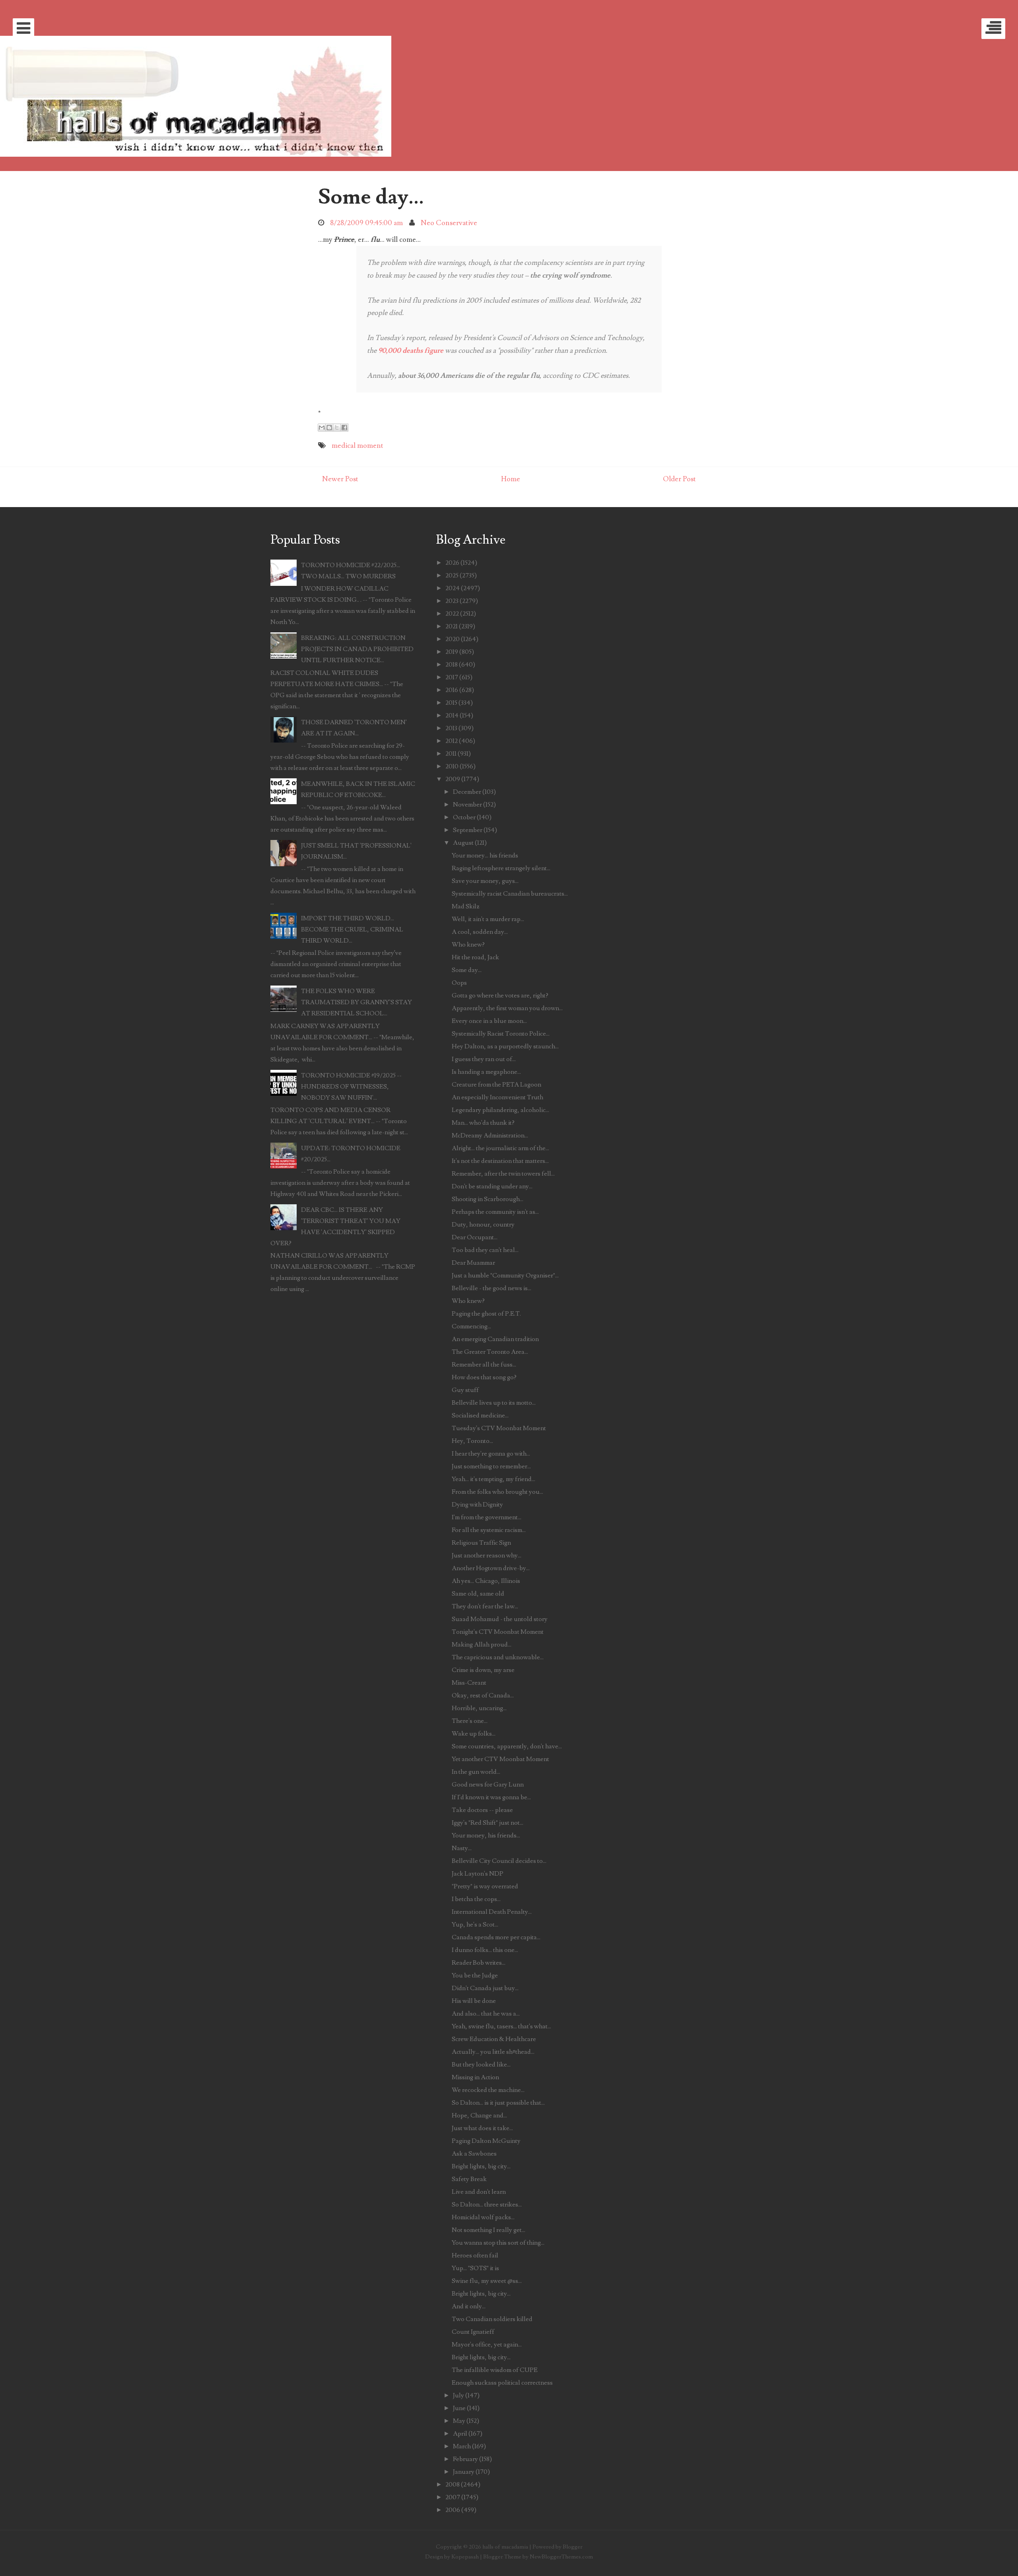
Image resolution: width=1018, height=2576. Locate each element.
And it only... (469, 2306)
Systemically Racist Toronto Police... (501, 1034)
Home (511, 479)
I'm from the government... (487, 1517)
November (467, 805)
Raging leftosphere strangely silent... (501, 868)
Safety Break (469, 2179)
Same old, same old (478, 1594)
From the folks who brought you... (497, 1492)
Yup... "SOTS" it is (475, 2268)
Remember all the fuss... (484, 1365)
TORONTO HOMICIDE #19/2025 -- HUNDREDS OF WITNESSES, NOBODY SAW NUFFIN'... (351, 1087)
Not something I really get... (489, 2230)
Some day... (371, 197)
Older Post (679, 479)
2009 (453, 779)
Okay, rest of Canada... (483, 1695)
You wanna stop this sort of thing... (498, 2243)
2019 (452, 652)
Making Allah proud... (482, 1645)
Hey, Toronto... (472, 1441)
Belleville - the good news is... (492, 1288)
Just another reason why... (487, 1555)
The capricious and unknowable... (498, 1657)
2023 (452, 601)
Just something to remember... (491, 1466)
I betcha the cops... (476, 1899)
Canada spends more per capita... (496, 1937)
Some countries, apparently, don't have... (507, 1746)
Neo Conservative (449, 223)
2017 (452, 677)
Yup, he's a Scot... (475, 1925)
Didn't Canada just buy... (485, 1988)
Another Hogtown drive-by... (491, 1568)
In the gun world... (476, 1772)
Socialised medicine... (480, 1415)
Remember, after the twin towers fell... (503, 1174)
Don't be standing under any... (492, 1186)
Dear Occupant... (475, 1237)
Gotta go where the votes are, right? (500, 995)
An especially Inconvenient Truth (497, 1097)
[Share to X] (337, 428)
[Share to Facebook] (344, 428)
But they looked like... (481, 2065)
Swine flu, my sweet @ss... (487, 2281)
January (464, 2472)
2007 (453, 2497)
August (463, 843)
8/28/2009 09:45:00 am (366, 223)
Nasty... (462, 1848)
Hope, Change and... (479, 2115)
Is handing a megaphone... (486, 1072)
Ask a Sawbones (474, 2154)
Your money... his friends (485, 855)
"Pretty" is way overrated (485, 1886)
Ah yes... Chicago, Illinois (486, 1581)
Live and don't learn (479, 2192)
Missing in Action (475, 2077)
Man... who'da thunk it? (483, 1123)
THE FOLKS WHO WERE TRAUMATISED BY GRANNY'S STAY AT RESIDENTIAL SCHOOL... (356, 1002)
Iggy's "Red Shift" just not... (488, 1823)
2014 (452, 715)
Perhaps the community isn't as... (495, 1212)
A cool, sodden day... (480, 932)
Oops (459, 983)
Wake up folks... (474, 1734)
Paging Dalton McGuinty (486, 2141)
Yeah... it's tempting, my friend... (493, 1479)
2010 (452, 766)
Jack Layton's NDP (478, 1874)
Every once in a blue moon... (489, 1021)
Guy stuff (465, 1390)
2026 (452, 563)
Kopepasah (465, 2557)
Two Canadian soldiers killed (492, 2319)
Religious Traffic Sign (481, 1543)
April (460, 2434)
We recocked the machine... (488, 2090)
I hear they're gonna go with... (491, 1454)
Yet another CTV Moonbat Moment (500, 1759)
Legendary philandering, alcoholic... (500, 1110)
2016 (452, 690)
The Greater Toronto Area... (490, 1352)
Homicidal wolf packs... (483, 2217)
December (467, 792)
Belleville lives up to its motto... (494, 1403)
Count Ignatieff (473, 2332)
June (459, 2408)
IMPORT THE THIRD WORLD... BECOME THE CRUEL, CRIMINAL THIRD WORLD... (352, 929)
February (465, 2459)
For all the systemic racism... (489, 1530)
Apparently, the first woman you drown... (507, 1008)
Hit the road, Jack (475, 957)
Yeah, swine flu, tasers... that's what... (501, 2026)
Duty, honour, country (483, 1225)
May (459, 2421)
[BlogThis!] (329, 428)
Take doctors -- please (482, 1810)
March (462, 2446)
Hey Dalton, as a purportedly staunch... (505, 1046)
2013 (451, 728)
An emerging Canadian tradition (495, 1339)
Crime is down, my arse (483, 1670)
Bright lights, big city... (481, 2166)
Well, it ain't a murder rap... (488, 919)
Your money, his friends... (486, 1835)
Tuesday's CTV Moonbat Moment (499, 1428)
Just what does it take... (482, 2128)
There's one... (470, 1721)
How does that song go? (484, 1377)
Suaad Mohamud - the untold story (500, 1619)
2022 (452, 614)
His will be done (474, 2001)
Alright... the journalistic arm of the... (500, 1148)
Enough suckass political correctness (502, 2383)
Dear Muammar (473, 1263)
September (468, 830)
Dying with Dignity (477, 1505)
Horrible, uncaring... (479, 1708)
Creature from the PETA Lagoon (496, 1085)
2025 (452, 575)
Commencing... (471, 1326)
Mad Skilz (466, 906)
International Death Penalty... (492, 1912)
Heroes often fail (475, 2255)
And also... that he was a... (486, 2014)
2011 (451, 754)
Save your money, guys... (485, 881)
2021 (452, 626)
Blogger (573, 2547)
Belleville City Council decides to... (499, 1861)
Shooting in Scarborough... (488, 1199)
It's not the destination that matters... (500, 1161)
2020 (453, 639)
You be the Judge (475, 1975)
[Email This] (322, 428)
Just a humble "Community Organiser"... (505, 1275)
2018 (452, 665)
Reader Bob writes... (479, 1963)
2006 (453, 2510)
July (458, 2395)
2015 (451, 703)
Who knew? (468, 945)
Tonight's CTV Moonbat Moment (498, 1632)
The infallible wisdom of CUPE (495, 2370)
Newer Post (340, 479)
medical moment (357, 446)
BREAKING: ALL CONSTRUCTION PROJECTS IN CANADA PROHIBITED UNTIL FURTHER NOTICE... (357, 649)
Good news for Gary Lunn (488, 1785)
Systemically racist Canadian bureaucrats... (510, 894)
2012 (452, 741)
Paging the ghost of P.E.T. (486, 1314)
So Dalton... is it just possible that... (498, 2103)
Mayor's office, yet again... (487, 2345)
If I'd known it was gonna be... (491, 1797)
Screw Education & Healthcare (494, 2039)
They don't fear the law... (485, 1606)
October (464, 817)
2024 (453, 588)
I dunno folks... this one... (485, 1950)
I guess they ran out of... (484, 1059)
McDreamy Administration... (490, 1135)
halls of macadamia (505, 2547)
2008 (453, 2485)
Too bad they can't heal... (485, 1250)
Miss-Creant (469, 1683)
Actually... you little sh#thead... (493, 2052)
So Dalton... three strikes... (487, 2205)
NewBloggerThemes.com (561, 2557)
